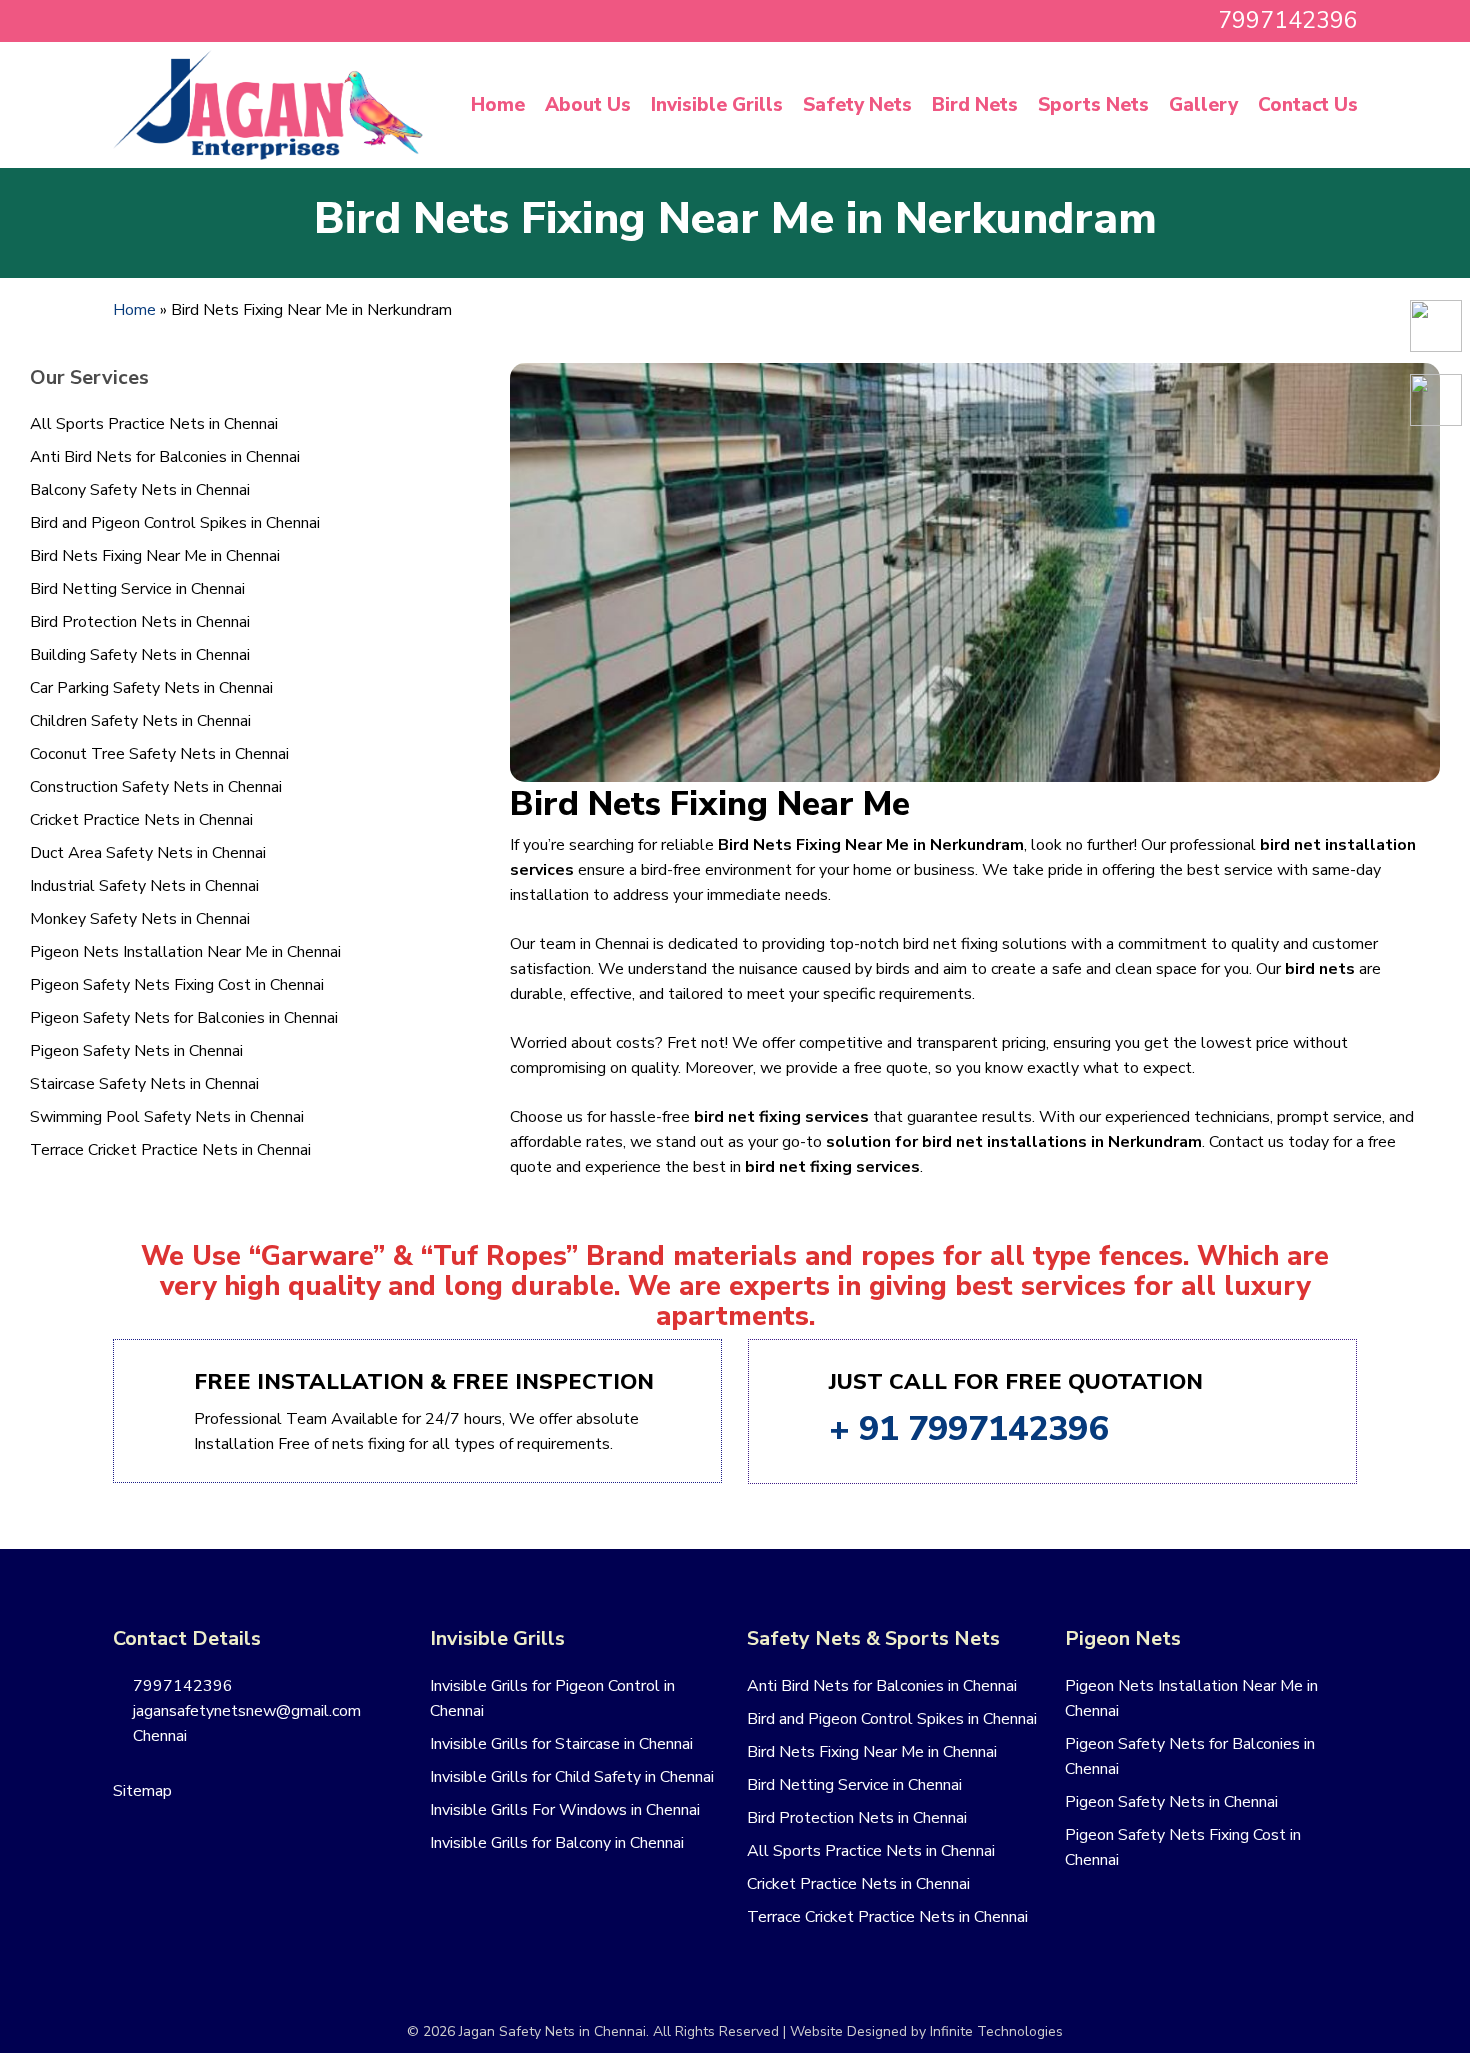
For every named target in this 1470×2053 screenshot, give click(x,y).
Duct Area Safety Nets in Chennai (148, 853)
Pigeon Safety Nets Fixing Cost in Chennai (177, 985)
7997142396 (181, 1686)
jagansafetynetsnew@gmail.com (245, 1711)
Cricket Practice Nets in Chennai (141, 820)
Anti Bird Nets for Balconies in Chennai (165, 457)
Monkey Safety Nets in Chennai (140, 919)
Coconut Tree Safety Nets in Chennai (159, 754)
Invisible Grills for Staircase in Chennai (561, 1744)
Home (134, 310)
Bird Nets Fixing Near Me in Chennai (155, 556)
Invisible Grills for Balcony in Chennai (557, 1843)
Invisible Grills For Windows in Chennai (565, 1810)
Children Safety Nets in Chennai (140, 721)
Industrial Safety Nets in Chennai (144, 886)
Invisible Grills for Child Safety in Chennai (572, 1777)
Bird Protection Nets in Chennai (140, 622)
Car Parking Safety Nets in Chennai (151, 688)
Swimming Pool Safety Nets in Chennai (167, 1117)
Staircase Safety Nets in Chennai (144, 1084)
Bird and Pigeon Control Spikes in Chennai (175, 523)
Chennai (158, 1736)
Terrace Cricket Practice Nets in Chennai (170, 1150)
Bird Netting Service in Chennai (137, 589)
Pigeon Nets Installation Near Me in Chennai (185, 952)
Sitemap (142, 1791)
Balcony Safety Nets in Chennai (140, 490)
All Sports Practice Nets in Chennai (154, 424)
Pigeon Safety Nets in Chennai (136, 1051)
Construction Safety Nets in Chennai (156, 787)
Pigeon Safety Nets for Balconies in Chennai (184, 1018)
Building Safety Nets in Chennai (140, 655)
